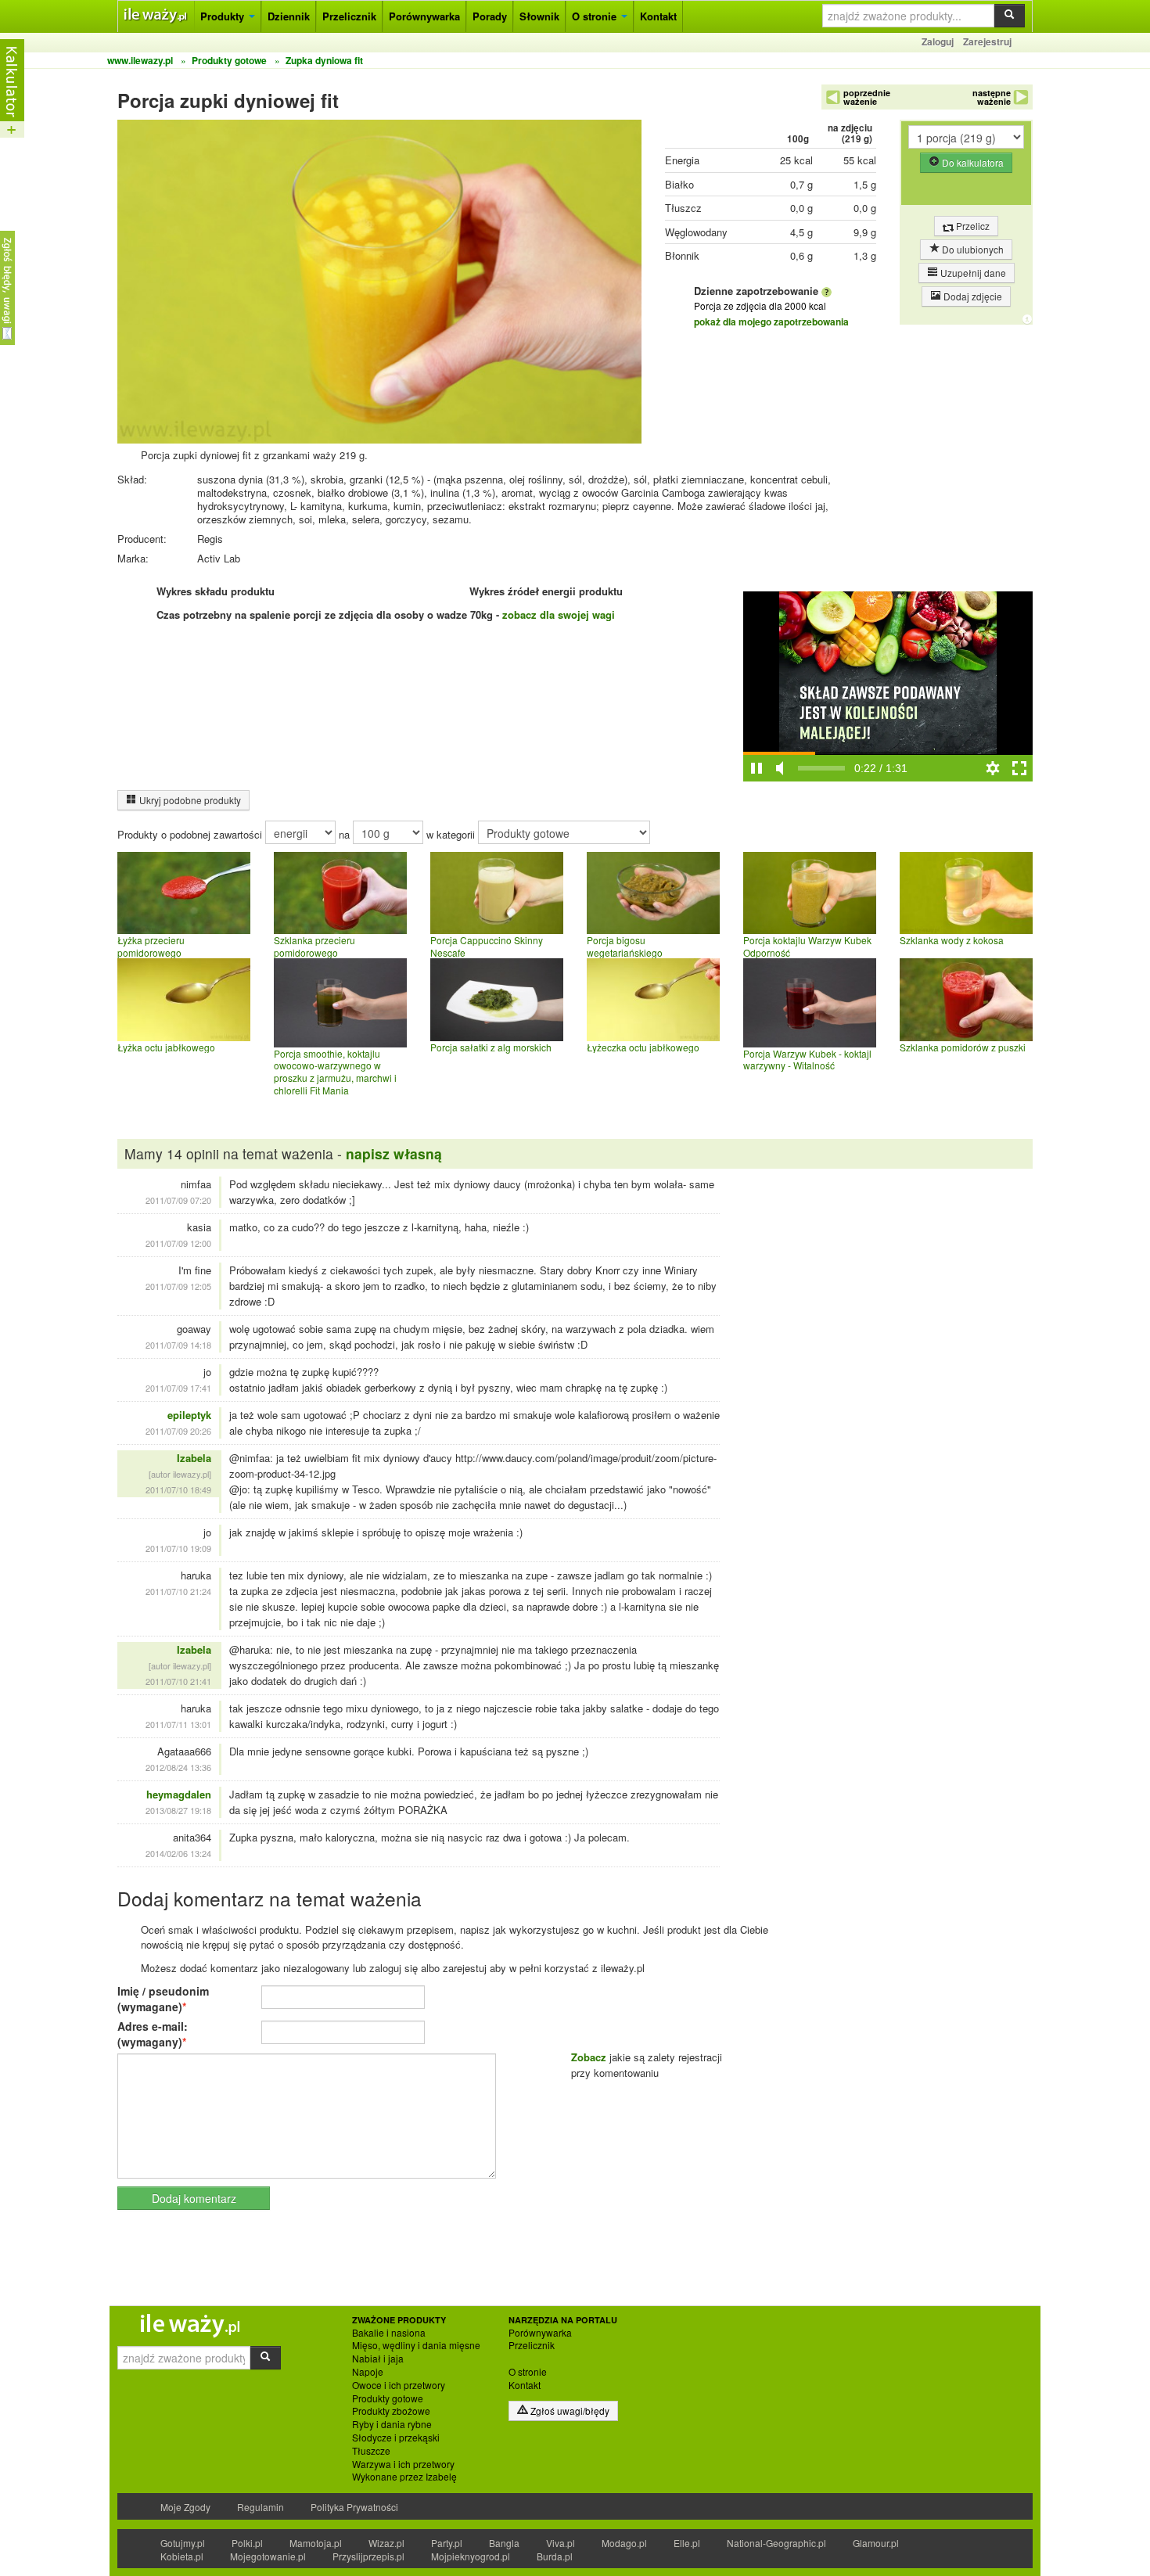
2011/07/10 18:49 (178, 1489)
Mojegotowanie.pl (268, 2556)
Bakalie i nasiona (389, 2333)
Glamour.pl (876, 2543)
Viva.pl (561, 2543)
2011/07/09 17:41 (178, 1388)
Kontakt (658, 16)
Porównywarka (424, 16)
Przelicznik (349, 16)
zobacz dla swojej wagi (559, 614)
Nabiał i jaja (378, 2359)
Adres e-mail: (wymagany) (153, 2034)
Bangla (504, 2543)
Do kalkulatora (972, 162)
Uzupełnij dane (972, 273)
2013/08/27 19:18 (178, 1810)
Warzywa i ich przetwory (403, 2464)
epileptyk (189, 1415)
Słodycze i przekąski (396, 2438)
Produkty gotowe (388, 2398)
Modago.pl (624, 2543)
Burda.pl (555, 2556)
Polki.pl (247, 2543)
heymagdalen (179, 1794)
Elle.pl (687, 2543)
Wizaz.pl (386, 2543)
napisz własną (394, 1153)
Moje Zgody (185, 2507)
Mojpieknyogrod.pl (471, 2556)
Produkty (224, 16)
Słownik (539, 16)
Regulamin (261, 2507)
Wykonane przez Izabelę (404, 2477)
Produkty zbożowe (391, 2411)
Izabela (194, 1458)
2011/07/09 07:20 (178, 1200)
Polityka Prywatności (354, 2507)
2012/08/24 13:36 (178, 1767)
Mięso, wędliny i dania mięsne (416, 2345)
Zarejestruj (987, 41)
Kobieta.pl (182, 2556)
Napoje (368, 2372)
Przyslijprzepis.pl (368, 2556)
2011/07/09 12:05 (178, 1286)
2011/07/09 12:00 (178, 1243)
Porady (490, 16)
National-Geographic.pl (776, 2543)
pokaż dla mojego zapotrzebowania (771, 322)
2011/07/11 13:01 (178, 1724)
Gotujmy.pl (183, 2543)
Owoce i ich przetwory (399, 2385)
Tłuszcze (371, 2451)
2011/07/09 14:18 (178, 1345)
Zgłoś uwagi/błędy (569, 2411)
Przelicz (972, 226)
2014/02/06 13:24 (178, 1853)
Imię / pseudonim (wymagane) (163, 1999)
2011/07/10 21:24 (178, 1591)
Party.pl (447, 2543)
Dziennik (289, 16)
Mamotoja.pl (316, 2543)
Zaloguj (938, 41)
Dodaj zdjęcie (972, 296)
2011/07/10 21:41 (178, 1681)
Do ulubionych (972, 249)
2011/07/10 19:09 (178, 1548)
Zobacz (589, 2057)
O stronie (596, 16)
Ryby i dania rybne (392, 2424)
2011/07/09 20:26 (178, 1431)
